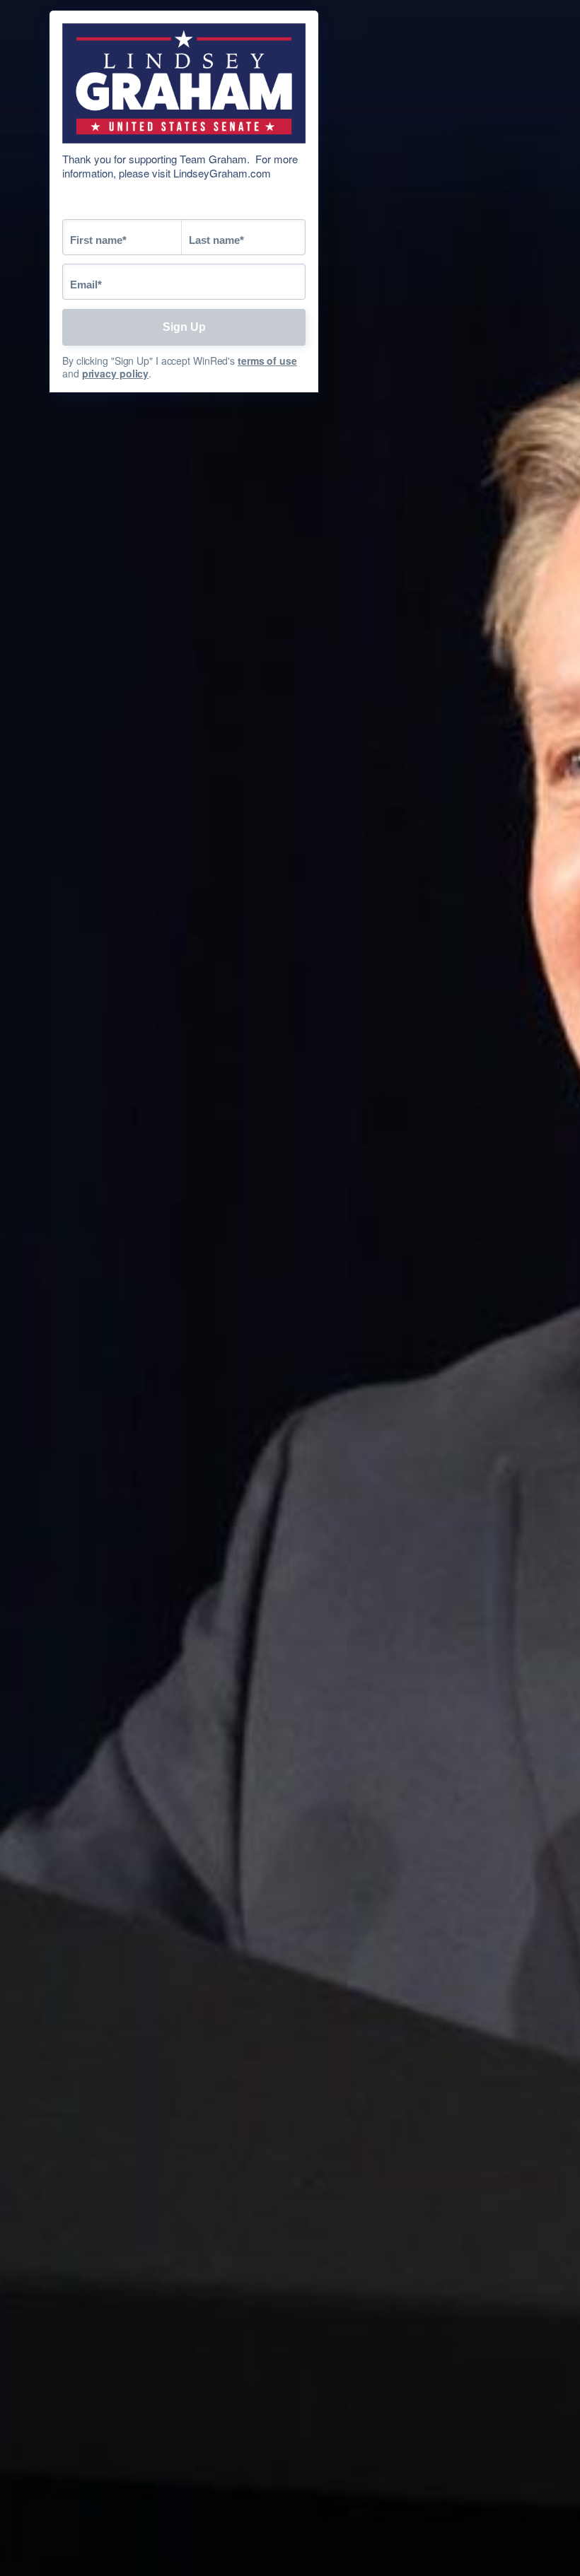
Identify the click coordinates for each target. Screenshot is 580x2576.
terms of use (267, 361)
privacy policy (116, 373)
